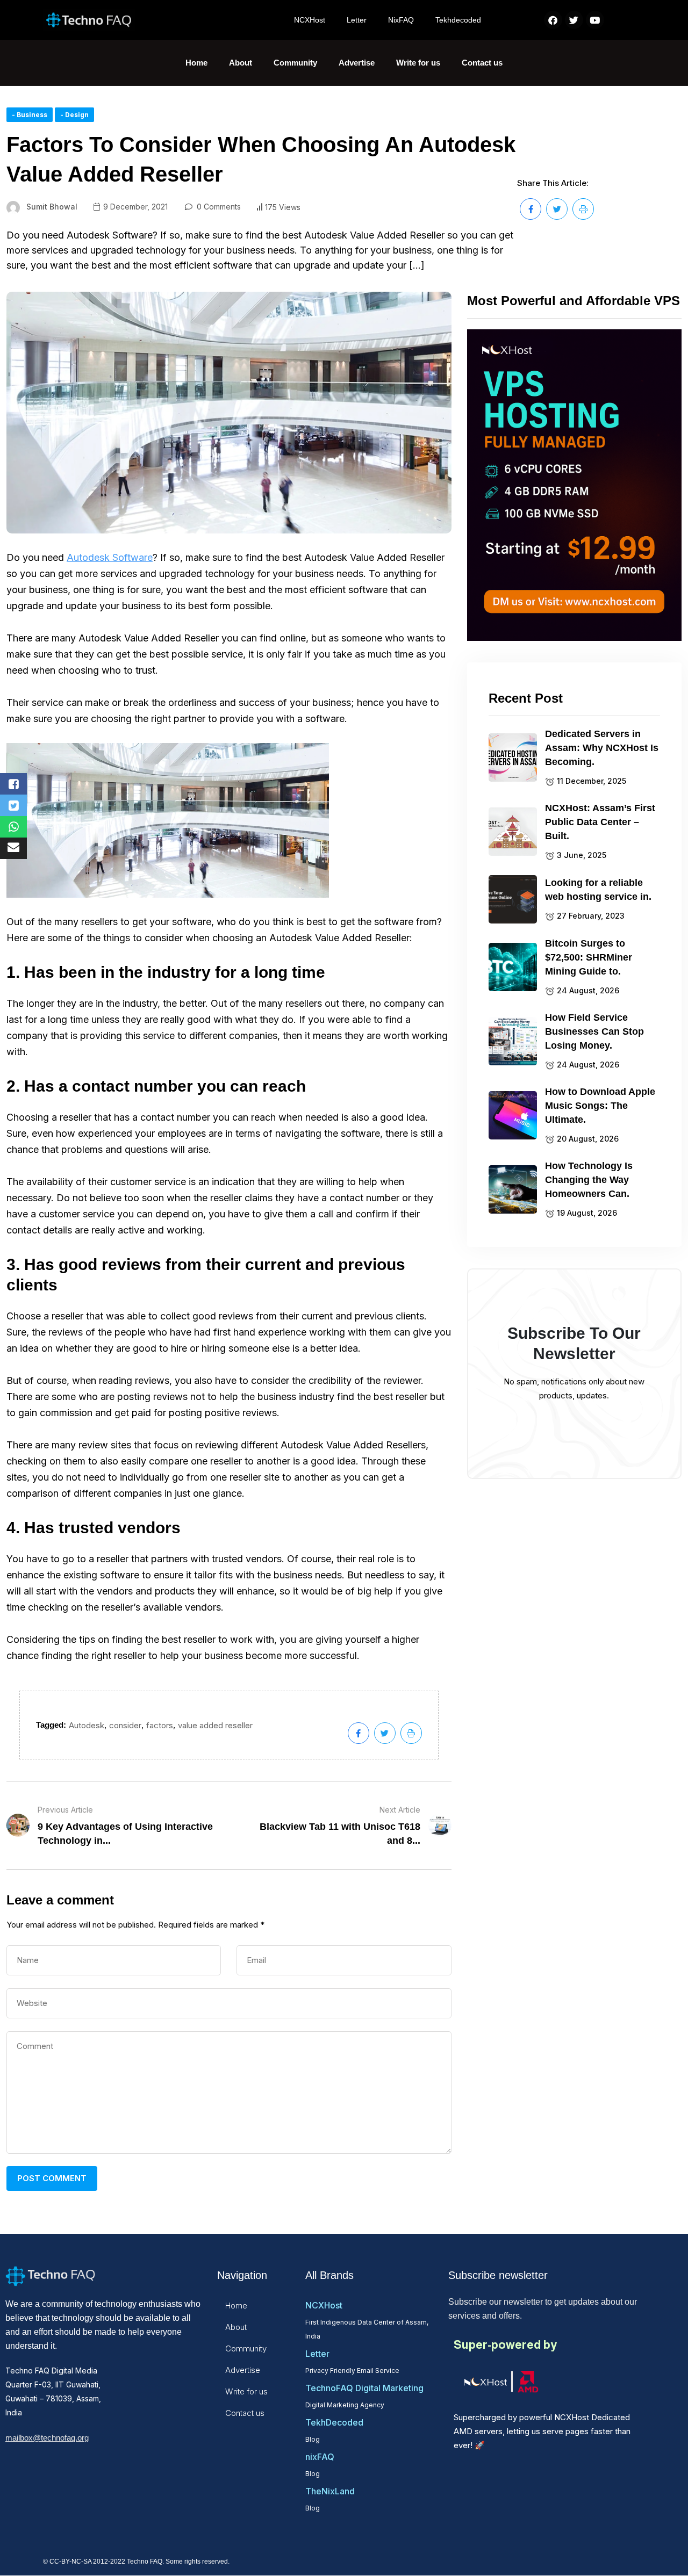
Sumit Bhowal (52, 207)
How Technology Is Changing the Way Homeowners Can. (589, 1180)
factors (160, 1725)
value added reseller (215, 1725)
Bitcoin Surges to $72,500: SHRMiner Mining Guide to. (589, 957)
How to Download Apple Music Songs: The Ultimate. (600, 1106)
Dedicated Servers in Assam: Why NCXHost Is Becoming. (602, 748)
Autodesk (87, 1725)
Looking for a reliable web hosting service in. (598, 890)
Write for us (418, 63)
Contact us (482, 63)
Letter (357, 20)
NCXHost (310, 20)
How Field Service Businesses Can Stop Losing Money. (594, 1031)
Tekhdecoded (458, 20)
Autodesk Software (110, 557)
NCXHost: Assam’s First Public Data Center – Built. (600, 822)
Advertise (357, 63)
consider (125, 1725)
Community (295, 63)
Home (196, 63)
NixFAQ (401, 20)
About (241, 63)
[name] (531, 209)
